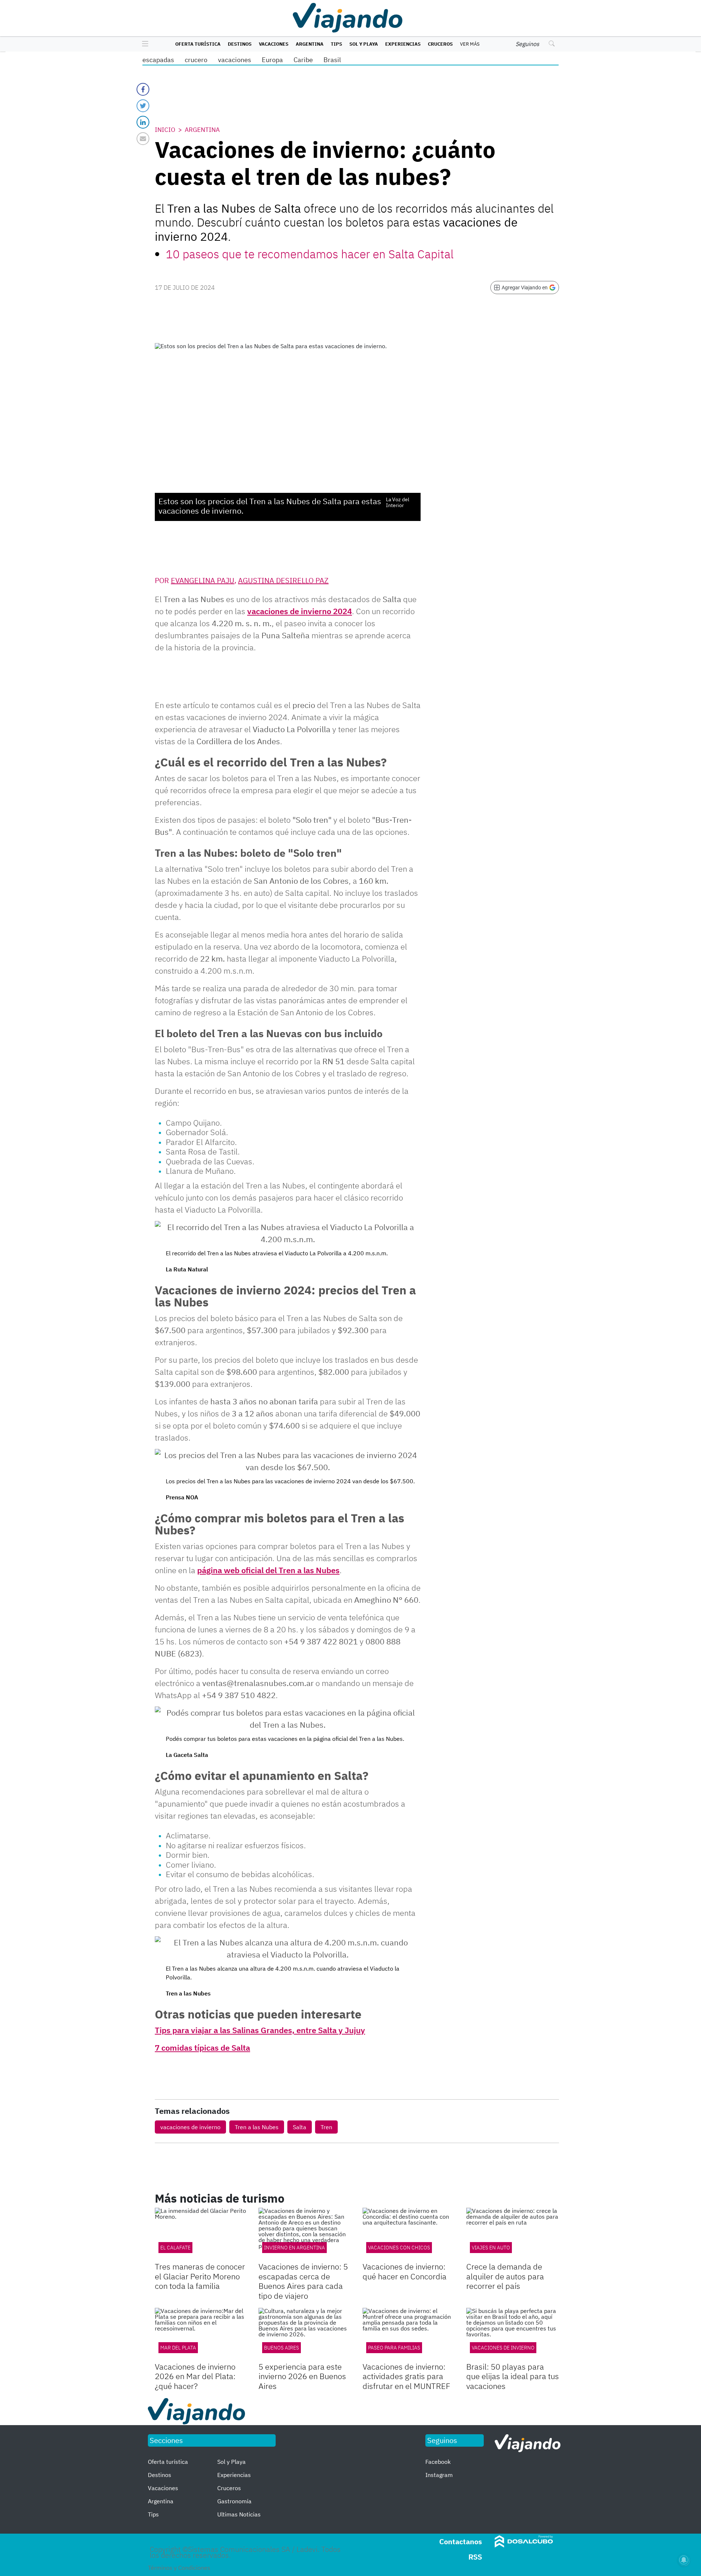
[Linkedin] (143, 122)
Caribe (303, 60)
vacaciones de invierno (190, 2127)
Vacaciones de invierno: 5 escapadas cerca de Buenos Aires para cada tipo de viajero (303, 2281)
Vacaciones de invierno (503, 2348)
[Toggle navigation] (143, 44)
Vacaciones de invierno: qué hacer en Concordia (405, 2271)
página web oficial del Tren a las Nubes (268, 1570)
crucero (196, 60)
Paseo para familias (394, 2348)
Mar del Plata (178, 2348)
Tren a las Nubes (257, 2127)
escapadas (158, 60)
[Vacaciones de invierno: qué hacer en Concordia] (409, 2234)
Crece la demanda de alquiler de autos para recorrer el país (505, 2276)
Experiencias (403, 44)
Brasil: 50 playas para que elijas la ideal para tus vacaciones (513, 2376)
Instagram (439, 2475)
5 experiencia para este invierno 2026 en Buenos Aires (302, 2376)
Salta (300, 2127)
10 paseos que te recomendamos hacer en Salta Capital (310, 254)
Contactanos (461, 2541)
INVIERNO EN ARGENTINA (294, 2248)
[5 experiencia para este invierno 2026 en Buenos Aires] (305, 2334)
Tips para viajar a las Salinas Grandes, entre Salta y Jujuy (260, 2030)
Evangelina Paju (203, 580)
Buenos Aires (281, 2348)
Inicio (165, 130)
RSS (475, 2557)
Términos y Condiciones (179, 2568)
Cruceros (440, 44)
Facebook (438, 2462)
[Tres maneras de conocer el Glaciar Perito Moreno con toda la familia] (201, 2234)
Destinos (240, 44)
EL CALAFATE (175, 2248)
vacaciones (235, 60)
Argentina (310, 44)
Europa (272, 60)
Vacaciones (274, 44)
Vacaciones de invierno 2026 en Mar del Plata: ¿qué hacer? (195, 2376)
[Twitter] (143, 106)
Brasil (332, 60)
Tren (326, 2127)
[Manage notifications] (684, 2560)
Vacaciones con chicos (399, 2248)
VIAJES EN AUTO (491, 2248)
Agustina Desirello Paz (283, 580)
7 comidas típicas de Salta (202, 2048)
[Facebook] (143, 89)
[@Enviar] (143, 139)
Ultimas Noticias (239, 2514)
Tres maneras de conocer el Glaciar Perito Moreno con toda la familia (200, 2276)
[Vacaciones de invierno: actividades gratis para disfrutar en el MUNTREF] (409, 2334)
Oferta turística (198, 44)
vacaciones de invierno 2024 (300, 611)
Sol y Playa (364, 44)
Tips (336, 44)
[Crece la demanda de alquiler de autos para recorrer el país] (513, 2234)
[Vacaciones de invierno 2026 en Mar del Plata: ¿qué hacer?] (201, 2334)
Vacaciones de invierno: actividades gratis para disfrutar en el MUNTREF (406, 2376)
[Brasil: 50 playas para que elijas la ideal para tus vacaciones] (513, 2334)
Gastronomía (234, 2501)
